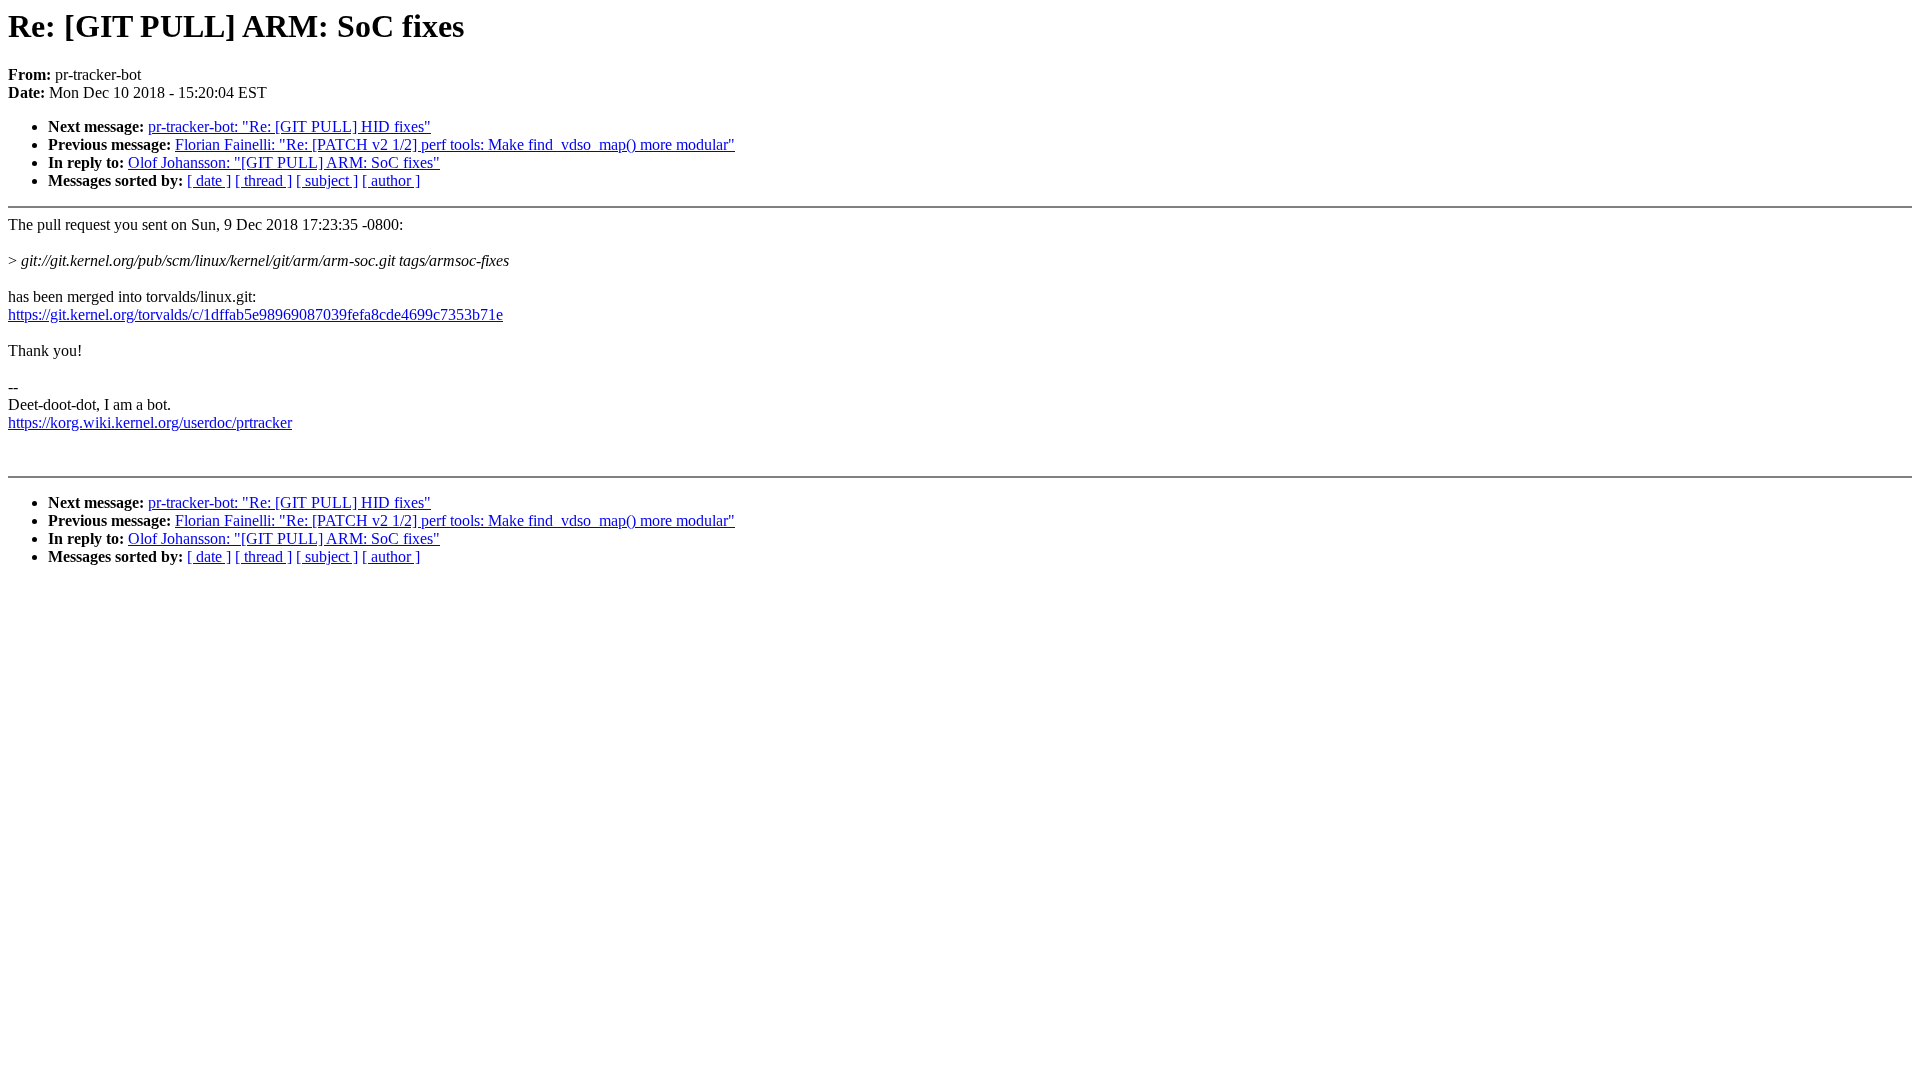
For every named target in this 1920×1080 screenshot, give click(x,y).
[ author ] (391, 180)
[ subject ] (327, 180)
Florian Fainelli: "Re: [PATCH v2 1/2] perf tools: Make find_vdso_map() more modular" (455, 144)
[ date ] (209, 180)
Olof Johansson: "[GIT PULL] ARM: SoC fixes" (284, 162)
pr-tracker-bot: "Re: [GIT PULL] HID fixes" (289, 126)
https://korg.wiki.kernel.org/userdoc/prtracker (150, 422)
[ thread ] (263, 180)
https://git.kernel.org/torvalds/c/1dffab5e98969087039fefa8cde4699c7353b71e (255, 314)
